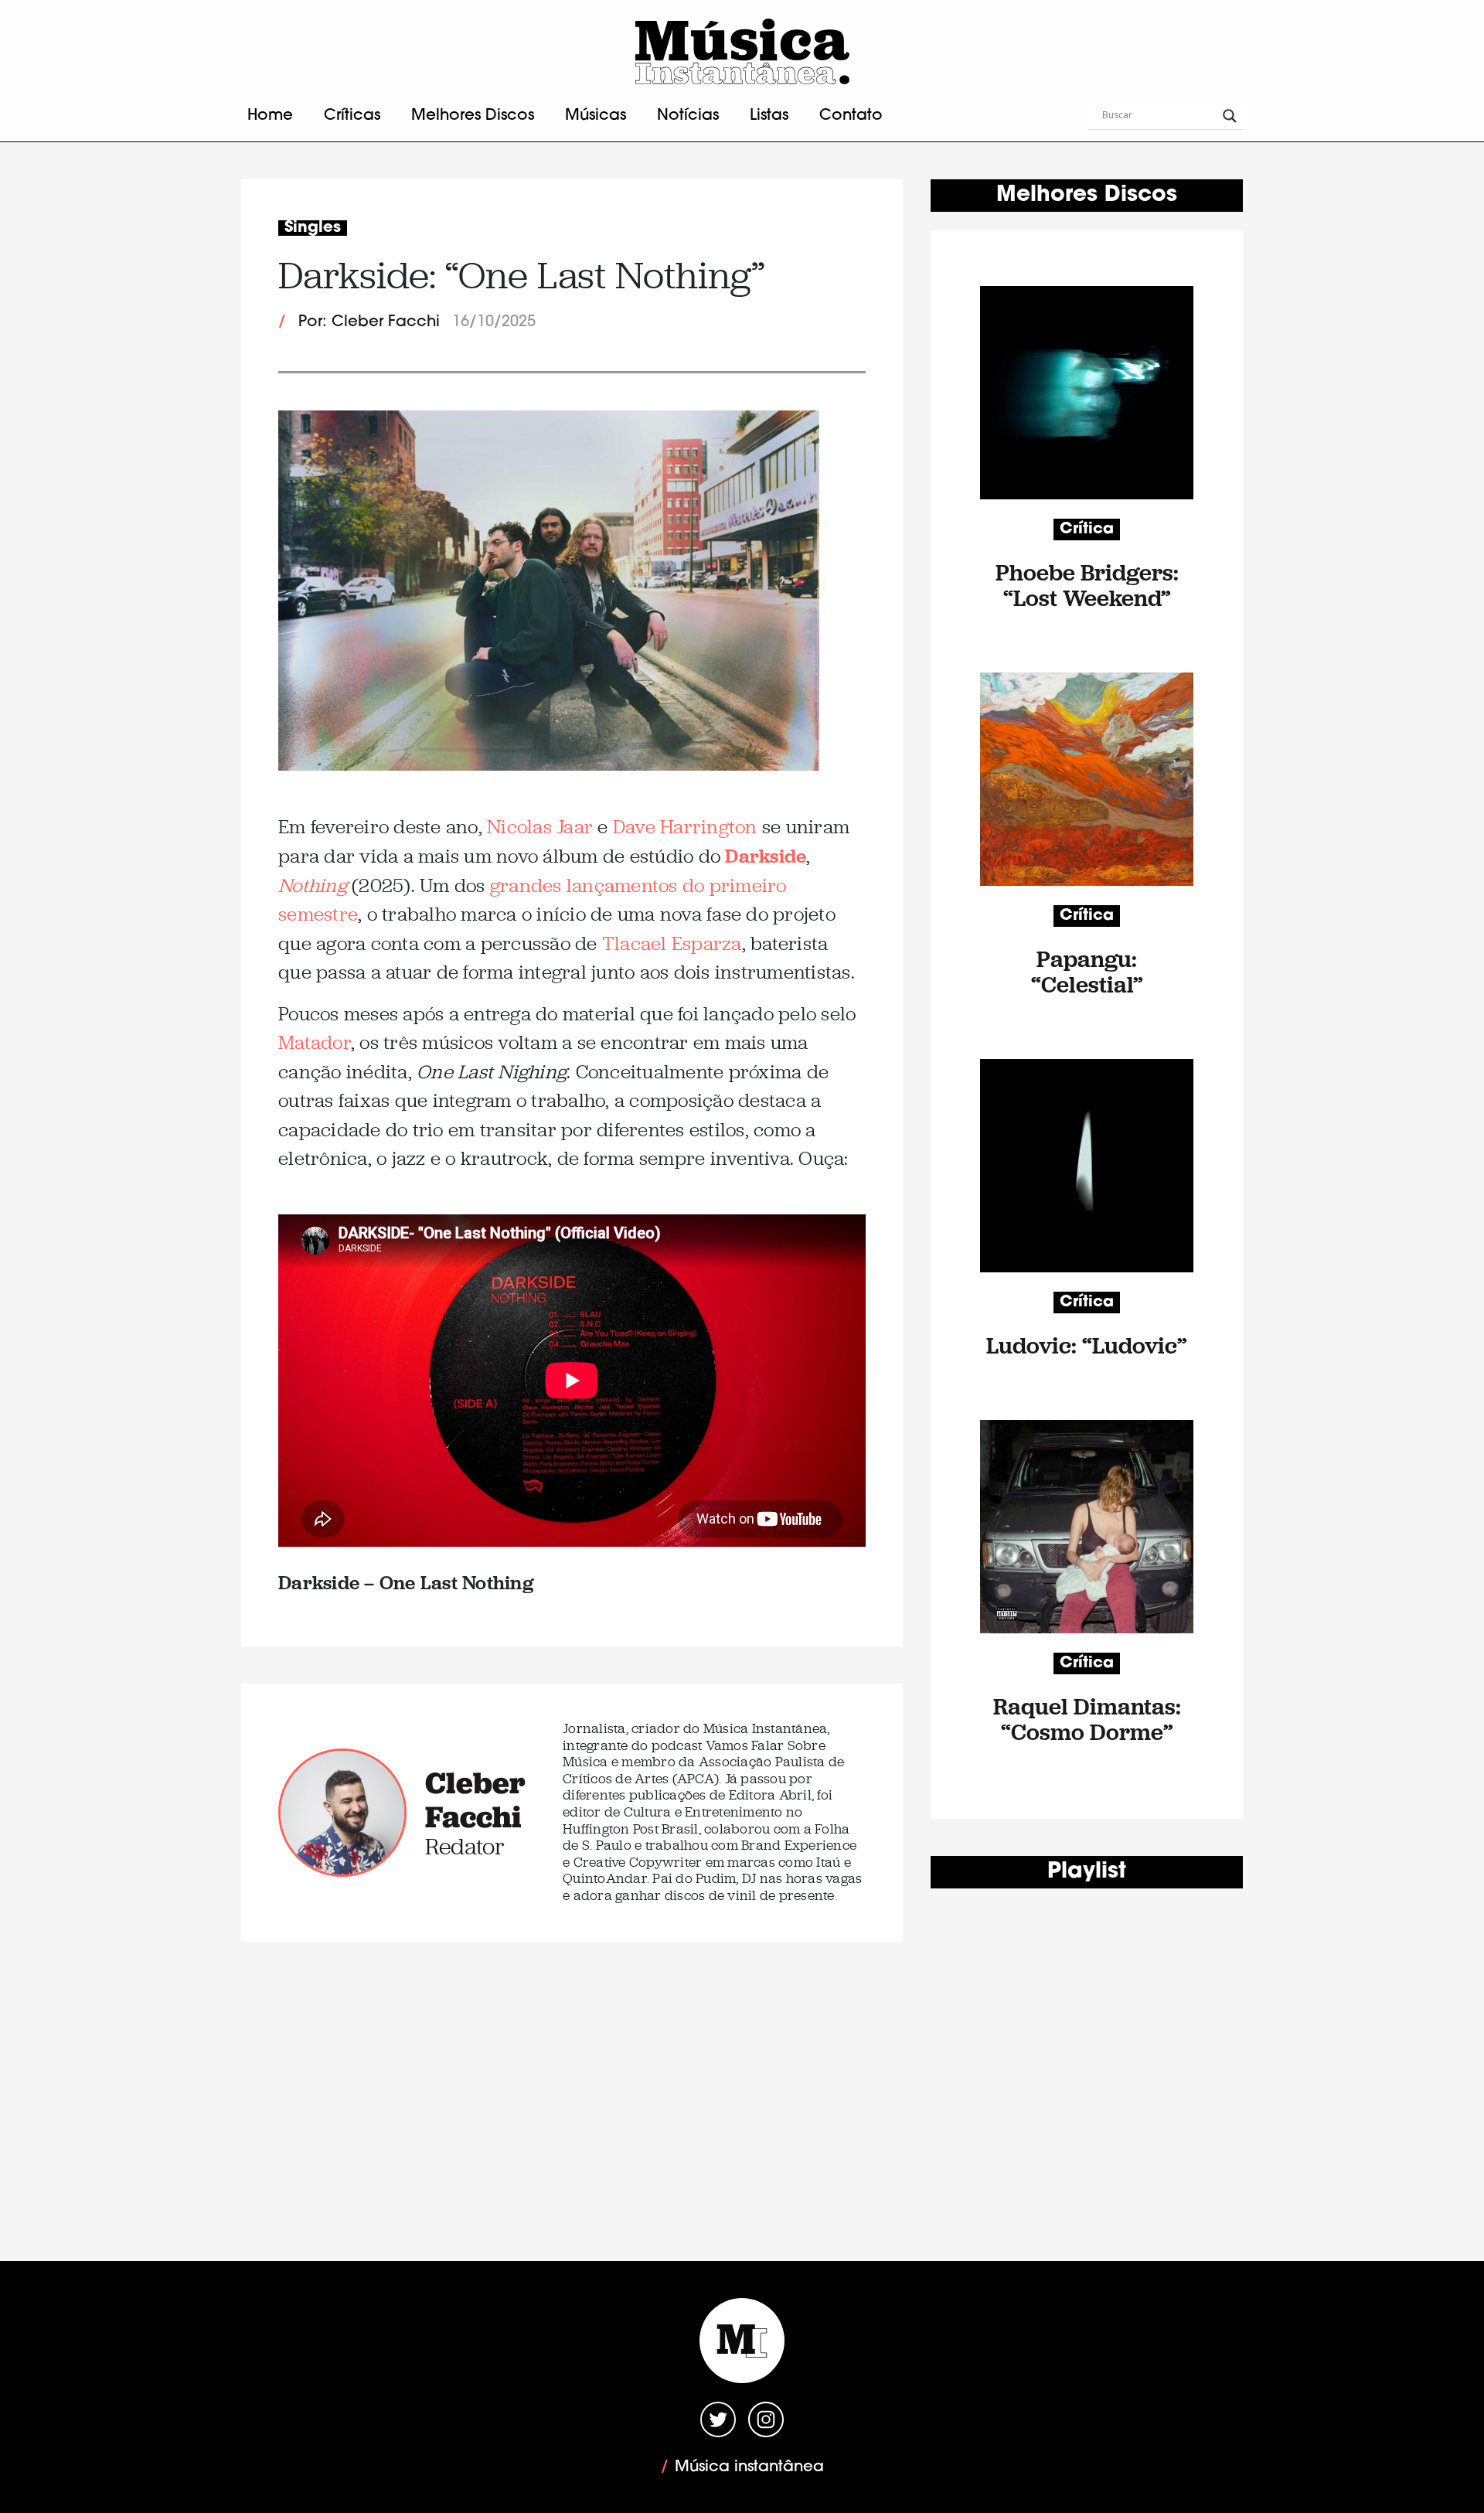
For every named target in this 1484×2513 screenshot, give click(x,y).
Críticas (352, 116)
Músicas (596, 116)
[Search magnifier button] (1230, 116)
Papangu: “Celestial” (1087, 972)
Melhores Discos (473, 116)
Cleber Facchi (475, 1800)
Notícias (688, 116)
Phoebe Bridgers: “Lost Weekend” (1087, 585)
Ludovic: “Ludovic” (1087, 1345)
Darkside (766, 855)
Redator (465, 1846)
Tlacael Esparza (672, 943)
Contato (851, 116)
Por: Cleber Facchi (369, 322)
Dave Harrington (685, 827)
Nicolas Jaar (540, 827)
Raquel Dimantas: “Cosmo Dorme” (1087, 1719)
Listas (769, 116)
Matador (315, 1042)
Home (270, 116)
